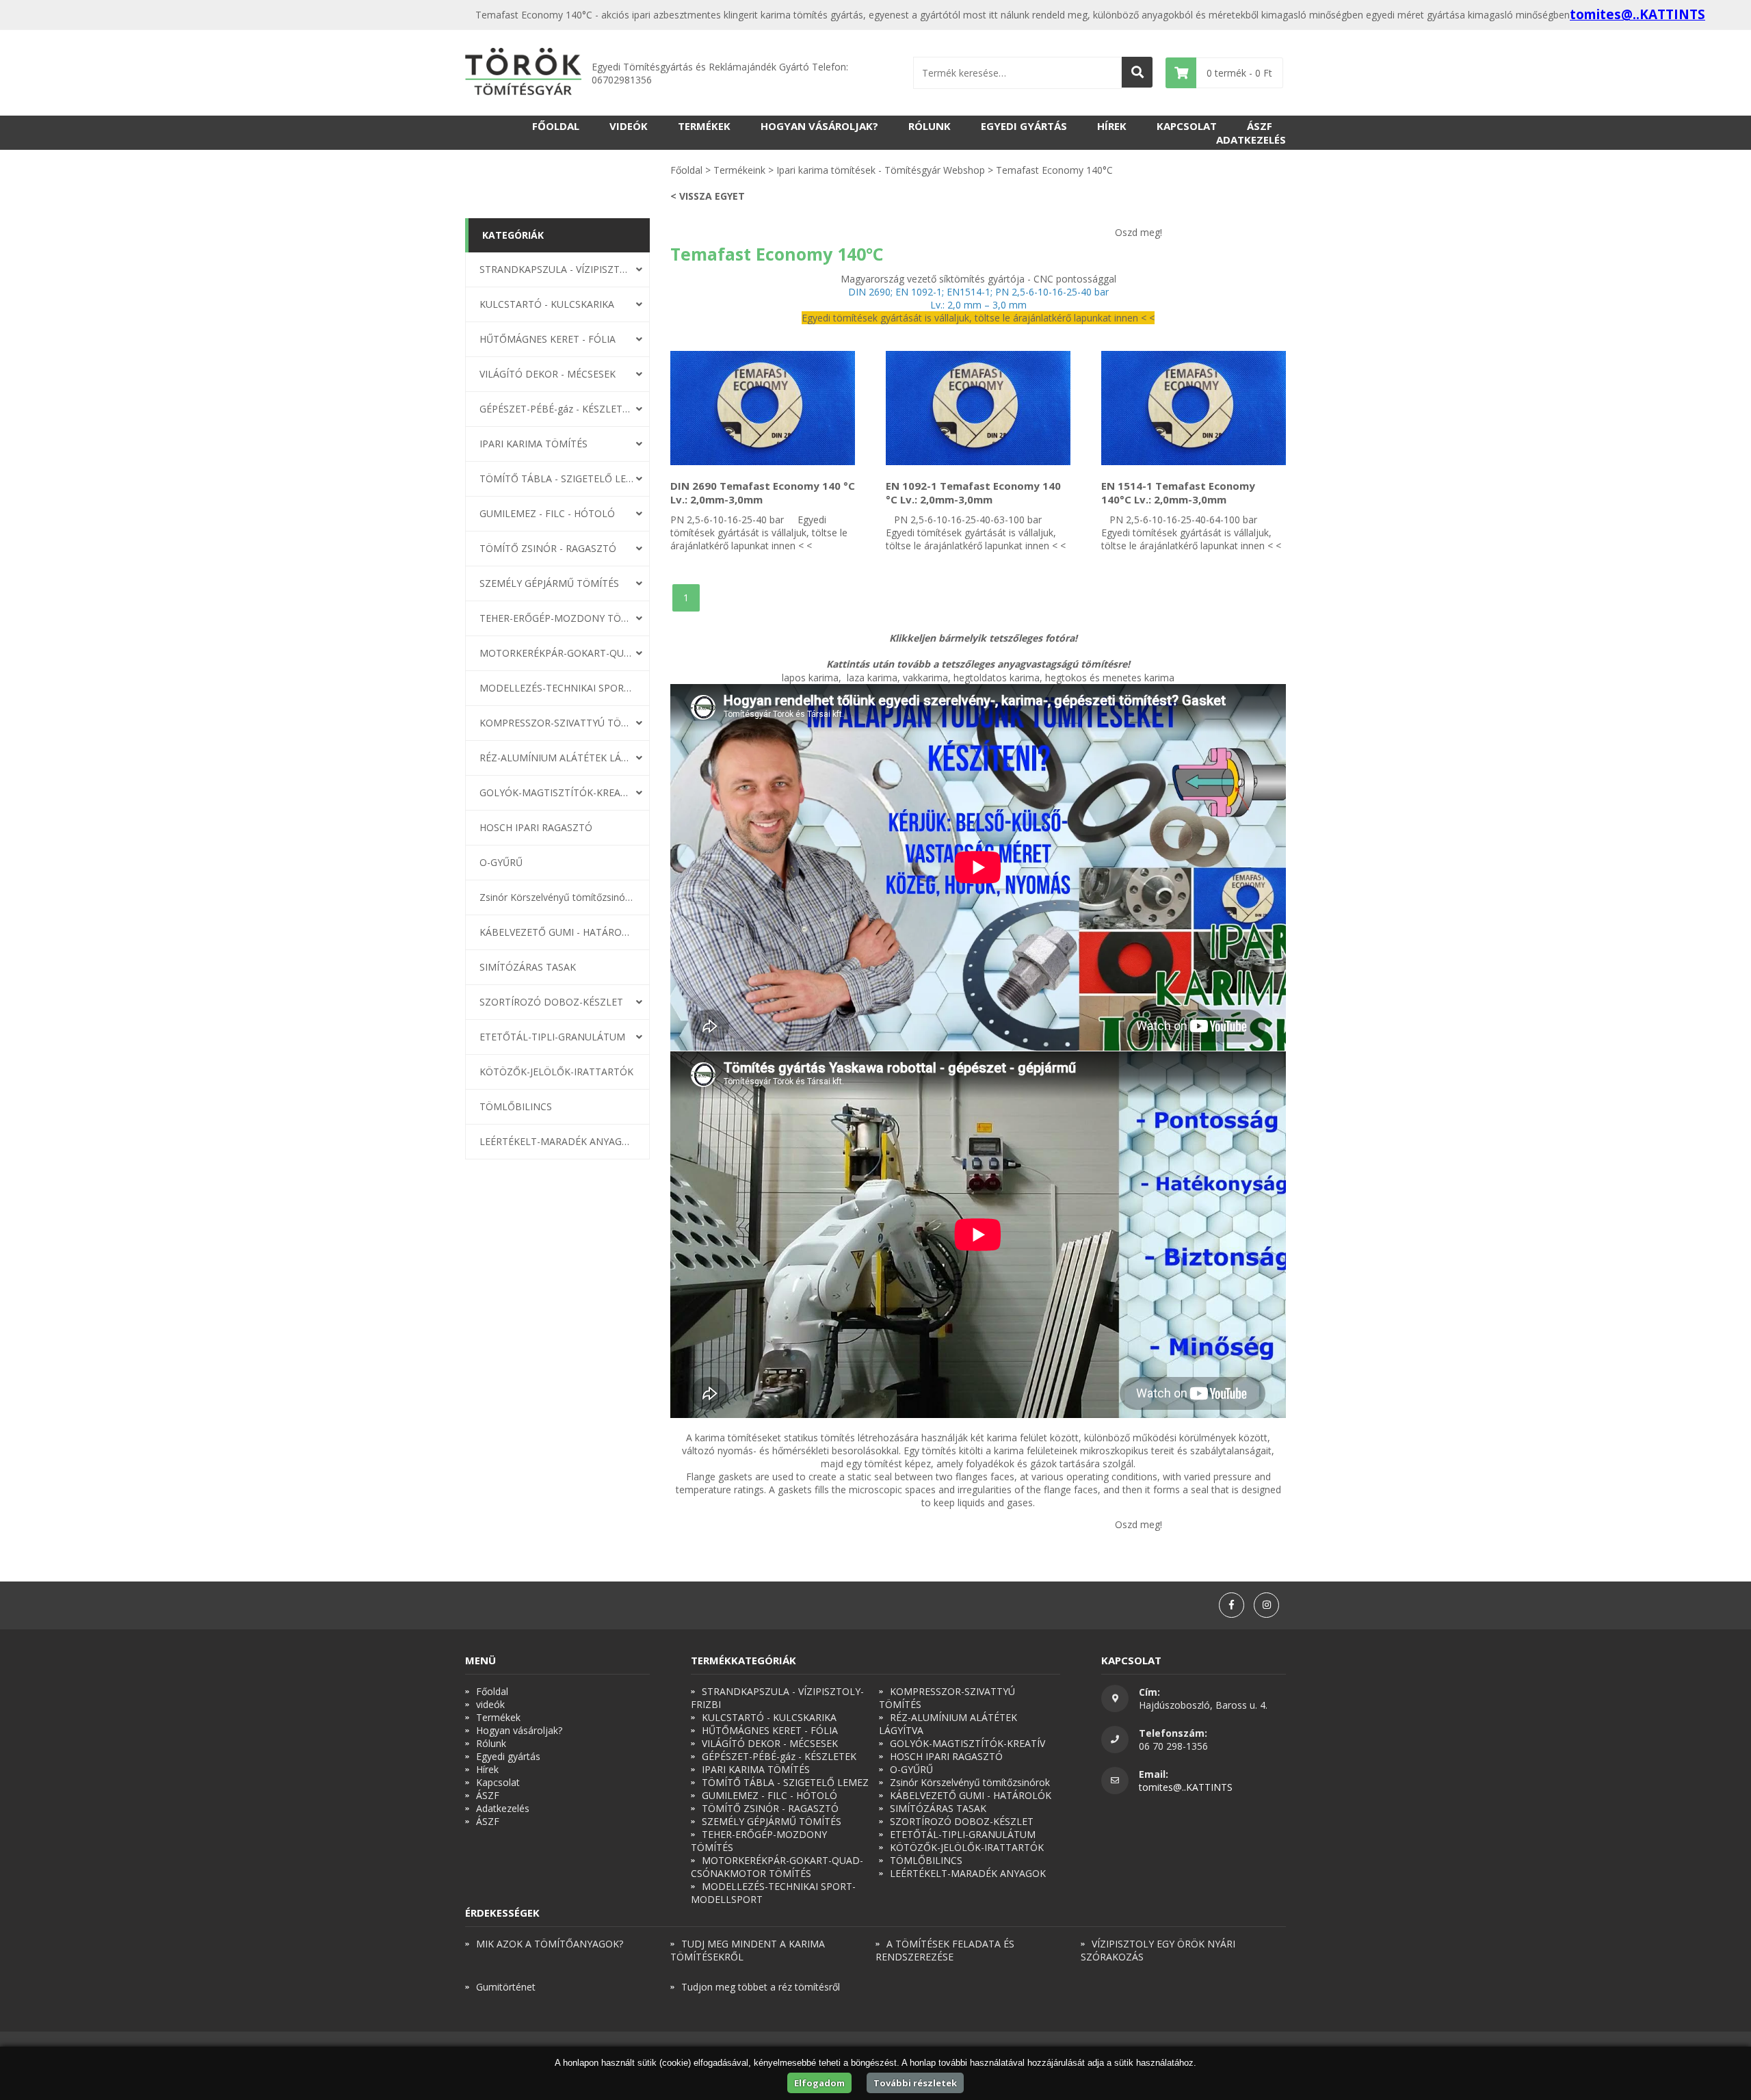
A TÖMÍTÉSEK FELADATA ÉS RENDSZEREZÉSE (945, 1950)
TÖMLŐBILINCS (516, 1106)
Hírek (1112, 126)
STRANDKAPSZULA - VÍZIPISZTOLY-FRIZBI (557, 269)
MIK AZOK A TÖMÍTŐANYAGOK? (550, 1944)
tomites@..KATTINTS (1637, 14)
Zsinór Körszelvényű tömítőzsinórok (557, 897)
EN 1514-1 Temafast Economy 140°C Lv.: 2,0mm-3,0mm (1178, 493)
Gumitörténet (506, 1987)
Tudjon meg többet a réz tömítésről (761, 1987)
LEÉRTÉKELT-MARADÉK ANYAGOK (557, 1141)
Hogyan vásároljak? (819, 126)
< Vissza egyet (708, 196)
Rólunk (930, 126)
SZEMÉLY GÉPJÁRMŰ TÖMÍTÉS (549, 583)
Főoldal (556, 126)
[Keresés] (1137, 72)
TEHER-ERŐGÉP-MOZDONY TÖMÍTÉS (557, 618)
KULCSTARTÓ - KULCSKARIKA (547, 304)
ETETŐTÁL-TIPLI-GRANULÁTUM (552, 1037)
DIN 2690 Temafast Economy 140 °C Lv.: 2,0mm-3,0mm (763, 493)
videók (629, 126)
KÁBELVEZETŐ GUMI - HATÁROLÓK (557, 932)
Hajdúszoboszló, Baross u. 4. (1203, 1705)
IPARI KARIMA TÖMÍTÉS (534, 444)
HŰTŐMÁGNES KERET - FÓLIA (548, 339)
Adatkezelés (1251, 140)
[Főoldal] (523, 73)
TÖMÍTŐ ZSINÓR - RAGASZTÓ (548, 548)
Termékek (704, 126)
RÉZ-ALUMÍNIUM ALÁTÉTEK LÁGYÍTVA (557, 758)
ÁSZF (1260, 126)
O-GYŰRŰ (501, 862)
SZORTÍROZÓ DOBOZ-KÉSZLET (551, 1002)
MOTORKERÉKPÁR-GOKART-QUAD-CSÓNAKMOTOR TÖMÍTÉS (557, 653)
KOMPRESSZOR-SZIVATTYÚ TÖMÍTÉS (557, 723)
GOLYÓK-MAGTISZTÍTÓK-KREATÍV (557, 792)
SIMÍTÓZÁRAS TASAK (528, 967)
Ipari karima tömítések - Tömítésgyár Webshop (881, 170)
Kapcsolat (1187, 126)
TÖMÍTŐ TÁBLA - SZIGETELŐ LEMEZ (557, 478)
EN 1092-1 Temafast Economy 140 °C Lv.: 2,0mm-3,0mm (973, 493)
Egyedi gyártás (1024, 126)
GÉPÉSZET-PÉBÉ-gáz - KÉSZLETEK (557, 409)
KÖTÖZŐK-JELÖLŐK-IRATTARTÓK (556, 1072)
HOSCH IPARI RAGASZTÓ (536, 827)
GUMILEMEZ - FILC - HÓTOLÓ (547, 513)
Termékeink (739, 170)
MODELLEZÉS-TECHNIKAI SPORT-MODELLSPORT (557, 688)
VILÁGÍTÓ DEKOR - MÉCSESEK (548, 374)
